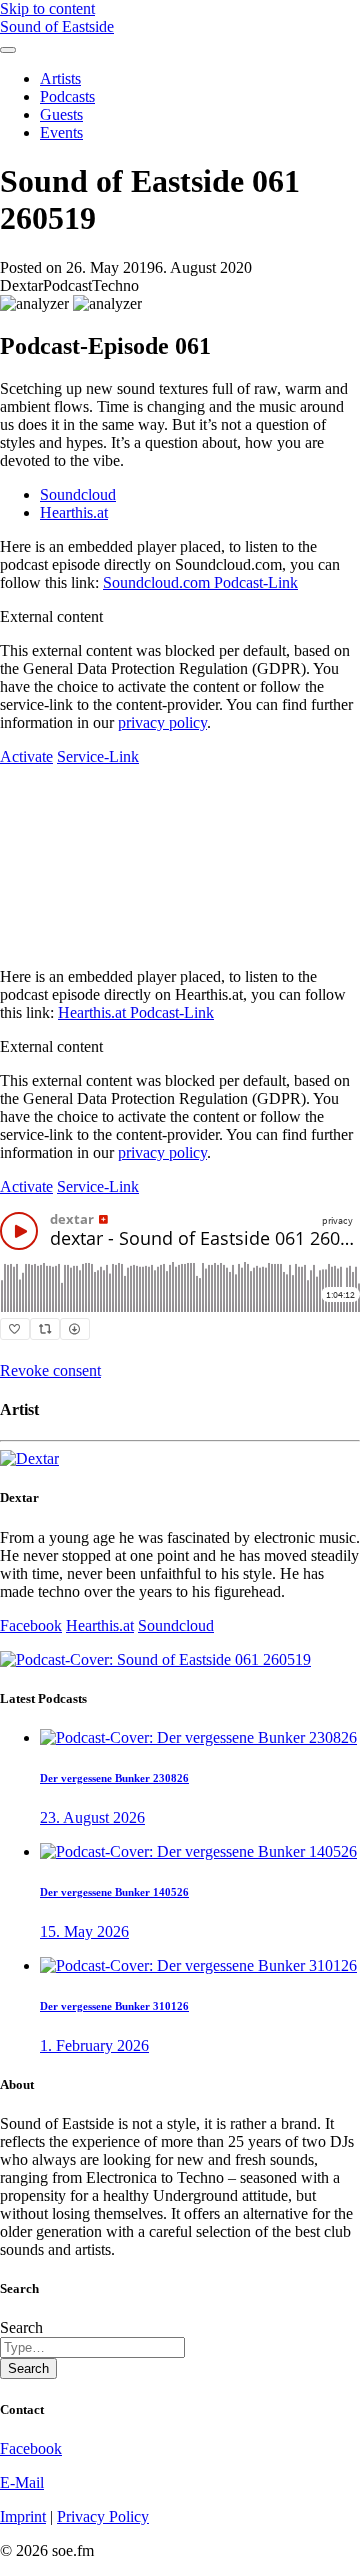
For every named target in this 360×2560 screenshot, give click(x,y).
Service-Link (98, 756)
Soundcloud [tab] (78, 494)
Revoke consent (50, 1370)
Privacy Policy (103, 2516)
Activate (26, 756)
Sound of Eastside (57, 26)
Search (21, 2327)
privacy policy (162, 722)
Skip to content (47, 8)
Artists (60, 78)
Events (61, 132)
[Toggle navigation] (8, 50)
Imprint (23, 2516)
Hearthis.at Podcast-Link (136, 1012)
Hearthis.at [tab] (74, 512)
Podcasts (67, 96)
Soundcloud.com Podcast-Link (200, 582)
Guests (61, 114)
